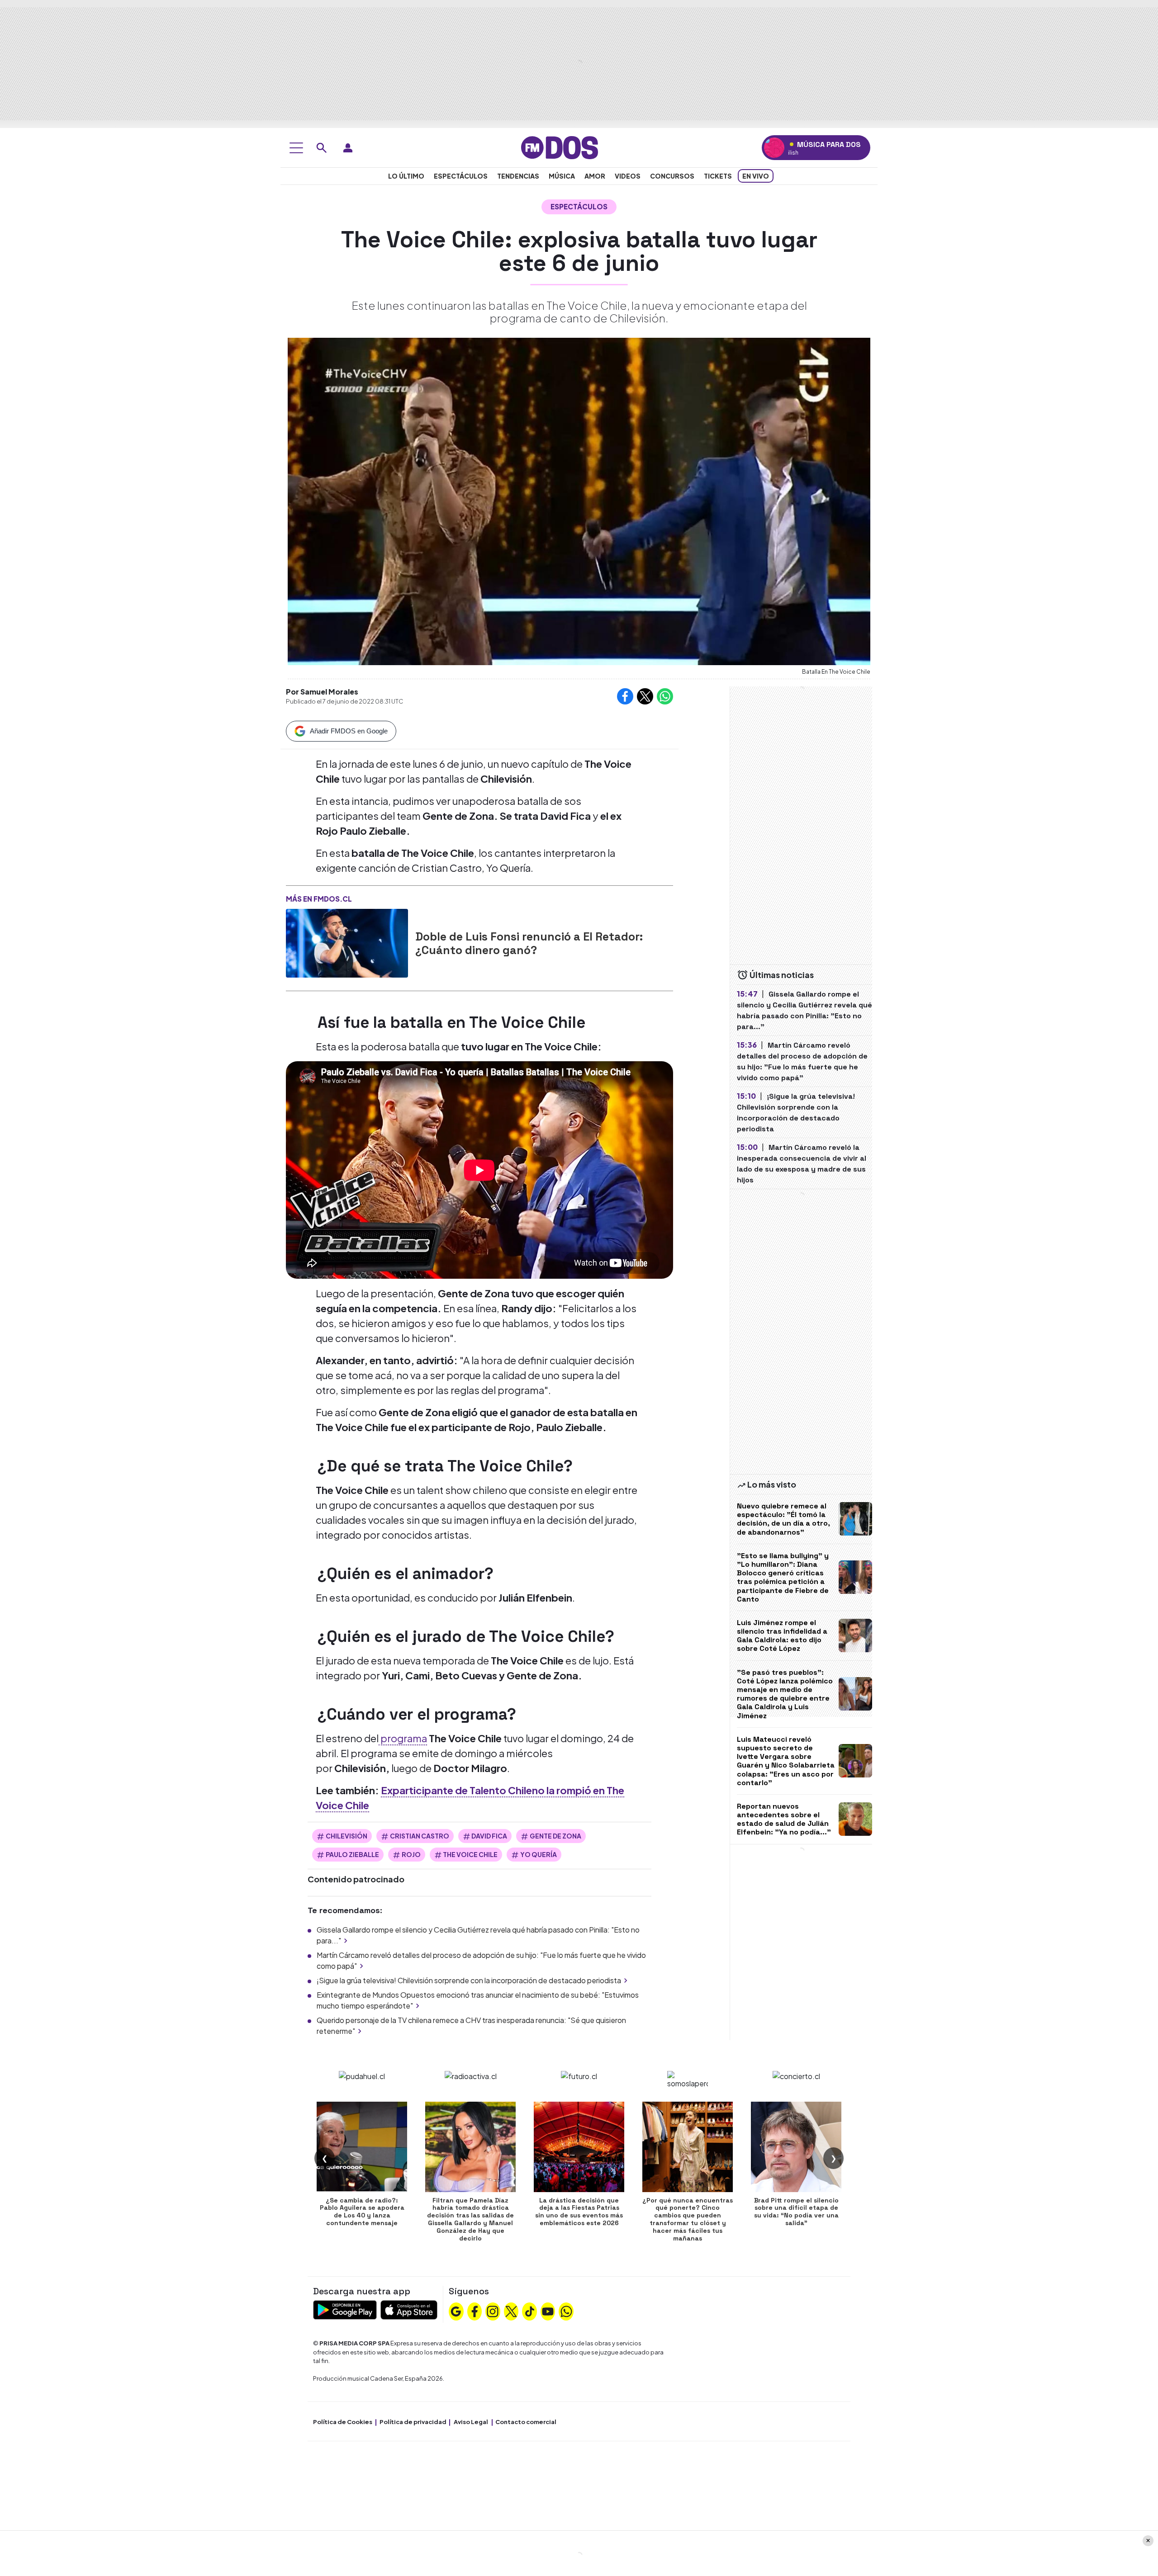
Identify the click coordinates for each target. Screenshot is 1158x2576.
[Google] (456, 2311)
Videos (628, 176)
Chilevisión (346, 1836)
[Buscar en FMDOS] (322, 148)
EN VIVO (756, 176)
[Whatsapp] (566, 2311)
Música (562, 176)
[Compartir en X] (645, 696)
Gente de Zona (555, 1836)
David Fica (489, 1836)
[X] (511, 2311)
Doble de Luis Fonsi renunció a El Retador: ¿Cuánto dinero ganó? (529, 943)
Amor (595, 176)
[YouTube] (548, 2311)
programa (403, 1738)
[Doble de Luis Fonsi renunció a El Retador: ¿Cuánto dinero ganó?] (347, 943)
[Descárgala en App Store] (409, 2309)
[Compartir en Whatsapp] (665, 696)
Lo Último (406, 176)
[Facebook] (475, 2311)
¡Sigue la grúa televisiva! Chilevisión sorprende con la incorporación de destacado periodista (469, 1980)
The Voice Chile (470, 1854)
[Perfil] (348, 148)
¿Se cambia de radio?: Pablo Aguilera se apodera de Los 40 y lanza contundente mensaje (362, 2212)
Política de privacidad (413, 2422)
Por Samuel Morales (322, 692)
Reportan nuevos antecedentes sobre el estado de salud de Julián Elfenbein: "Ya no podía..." (784, 1819)
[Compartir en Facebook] (625, 696)
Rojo (411, 1854)
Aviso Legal (471, 2422)
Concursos (672, 176)
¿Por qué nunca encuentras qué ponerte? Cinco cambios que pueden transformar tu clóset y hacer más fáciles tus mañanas (688, 2219)
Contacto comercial (526, 2422)
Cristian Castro (420, 1836)
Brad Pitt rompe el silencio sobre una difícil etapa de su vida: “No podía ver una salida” (796, 2212)
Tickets (718, 176)
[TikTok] (530, 2311)
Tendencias (518, 176)
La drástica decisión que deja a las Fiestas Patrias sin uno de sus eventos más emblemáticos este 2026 (579, 2212)
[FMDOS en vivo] (774, 148)
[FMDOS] (560, 147)
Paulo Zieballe (352, 1854)
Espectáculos (461, 176)
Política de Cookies (343, 2422)
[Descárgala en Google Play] (345, 2309)
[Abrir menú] (296, 148)
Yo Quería (539, 1854)
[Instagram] (493, 2311)
